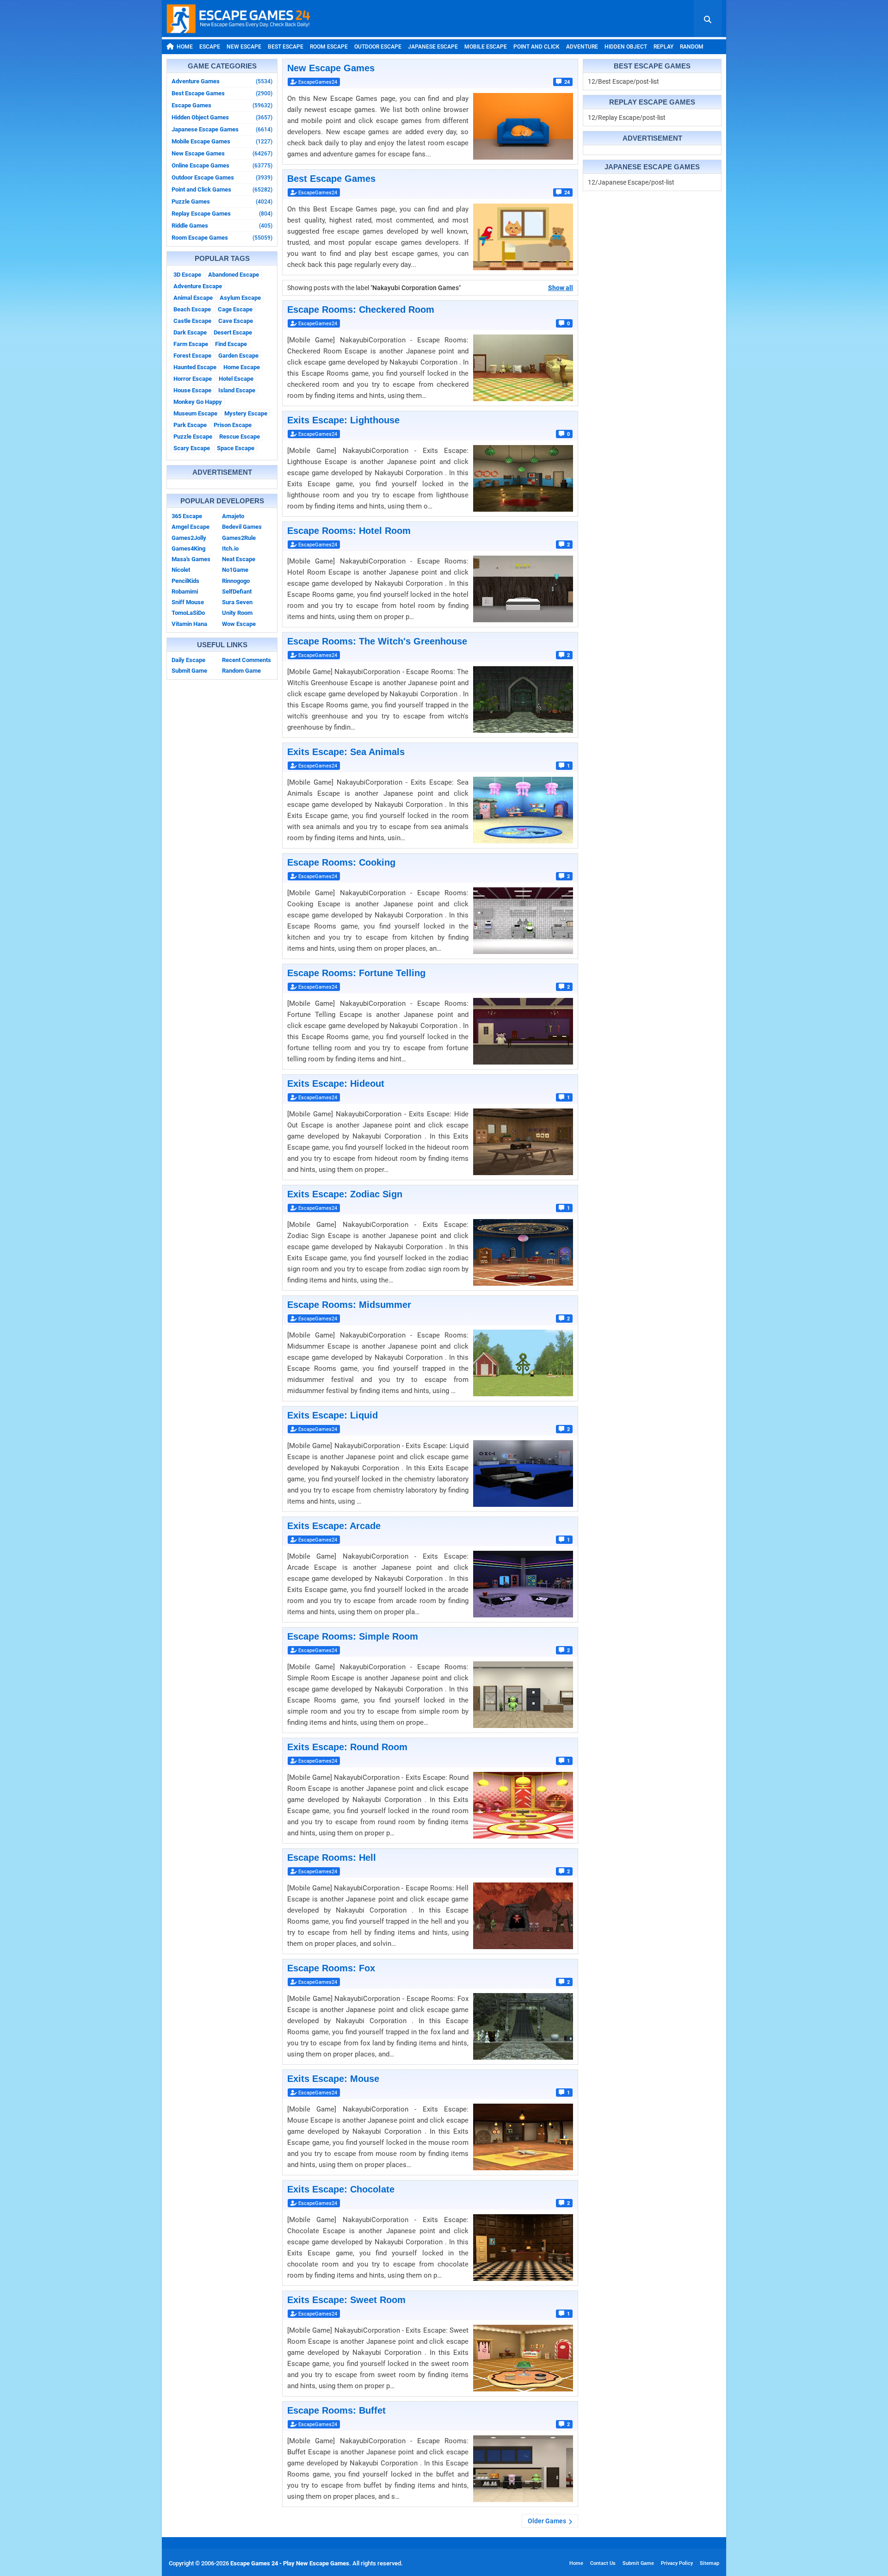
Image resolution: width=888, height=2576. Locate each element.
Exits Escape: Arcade (334, 1526)
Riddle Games (222, 226)
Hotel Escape (236, 379)
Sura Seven (237, 602)
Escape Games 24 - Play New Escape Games (290, 2563)
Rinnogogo (236, 581)
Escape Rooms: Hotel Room (349, 531)
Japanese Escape (433, 47)
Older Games (547, 2521)
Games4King (188, 548)
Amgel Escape (191, 527)
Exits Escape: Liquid (333, 1415)
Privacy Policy (677, 2563)
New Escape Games (222, 153)
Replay (663, 47)
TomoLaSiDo (188, 613)
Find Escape (231, 344)
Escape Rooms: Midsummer (349, 1305)
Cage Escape (235, 309)
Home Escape (242, 367)
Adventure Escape (198, 286)
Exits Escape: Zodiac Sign (345, 1194)
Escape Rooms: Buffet (336, 2410)
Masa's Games (191, 559)
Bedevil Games (242, 527)
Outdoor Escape (378, 47)
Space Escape (236, 448)
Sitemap (709, 2563)
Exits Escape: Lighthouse (343, 420)
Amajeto (233, 516)
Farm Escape (191, 344)
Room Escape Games (222, 238)
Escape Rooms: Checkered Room (361, 310)
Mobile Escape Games (222, 141)
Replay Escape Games (222, 214)
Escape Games (222, 105)
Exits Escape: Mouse (333, 2079)
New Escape (244, 47)
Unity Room (237, 613)
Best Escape (286, 47)
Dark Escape (190, 332)
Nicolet (181, 570)
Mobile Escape (486, 47)
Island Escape (237, 390)
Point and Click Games (222, 189)
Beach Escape (192, 309)
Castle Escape (192, 321)
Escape (210, 47)
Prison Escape (233, 425)
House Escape (192, 390)
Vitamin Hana (189, 624)
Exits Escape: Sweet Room (346, 2300)
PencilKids (185, 581)
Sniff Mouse (188, 602)
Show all (561, 288)
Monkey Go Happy (198, 402)
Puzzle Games (222, 201)
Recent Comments (247, 660)
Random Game (241, 671)
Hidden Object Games (222, 117)
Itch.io (230, 548)
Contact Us (603, 2563)
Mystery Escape (246, 413)
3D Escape (187, 275)
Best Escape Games (222, 93)
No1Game (235, 570)
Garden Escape (238, 356)
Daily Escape (188, 660)
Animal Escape (193, 298)
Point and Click (536, 47)
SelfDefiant (237, 591)
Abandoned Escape (234, 275)
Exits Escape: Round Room (347, 1747)
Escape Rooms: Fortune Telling (356, 973)
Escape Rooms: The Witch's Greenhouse (377, 641)
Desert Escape (233, 332)
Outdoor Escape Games (222, 177)
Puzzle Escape (193, 437)
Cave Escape (236, 321)
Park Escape (190, 425)
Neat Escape (239, 559)
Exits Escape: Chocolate (341, 2189)
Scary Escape (192, 448)
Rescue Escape (240, 437)
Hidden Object (626, 47)
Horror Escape (193, 379)
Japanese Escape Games (222, 129)
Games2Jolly (189, 538)
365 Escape (187, 516)
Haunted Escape (195, 367)
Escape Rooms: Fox (331, 1968)
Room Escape (329, 47)
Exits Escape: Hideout (336, 1084)
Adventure (582, 47)
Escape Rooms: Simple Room (353, 1636)
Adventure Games (222, 81)
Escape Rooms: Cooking (341, 862)
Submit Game (189, 671)
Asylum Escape (240, 298)
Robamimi (185, 591)
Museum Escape (195, 413)
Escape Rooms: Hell (332, 1858)
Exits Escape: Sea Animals (346, 752)
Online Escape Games (222, 165)
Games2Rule (239, 538)
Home (185, 47)
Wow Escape (239, 624)
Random (692, 47)
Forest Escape (192, 356)
